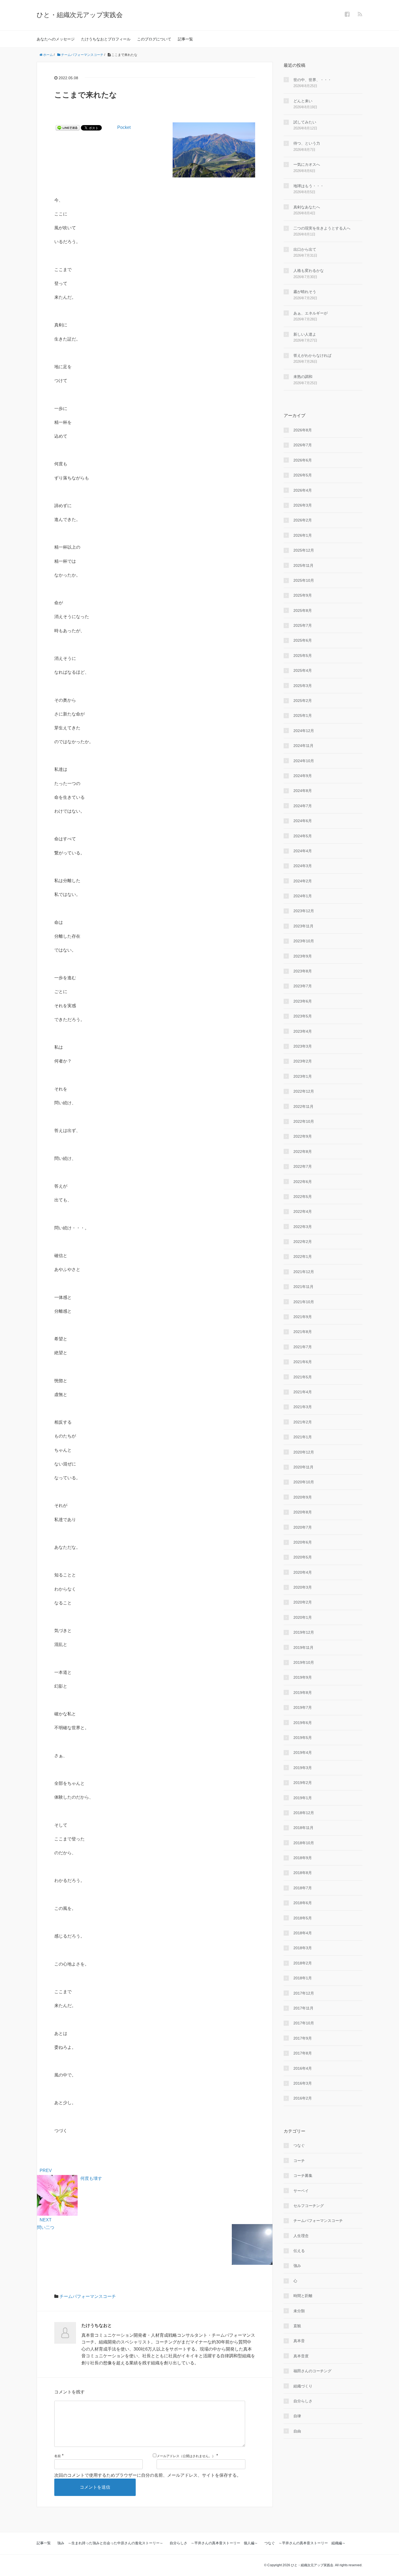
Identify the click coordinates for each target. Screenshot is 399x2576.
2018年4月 (303, 1933)
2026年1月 (303, 535)
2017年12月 (304, 1993)
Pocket (124, 127)
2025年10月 (304, 580)
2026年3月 (303, 505)
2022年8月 (303, 1152)
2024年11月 (303, 746)
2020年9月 (303, 1497)
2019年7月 (303, 1707)
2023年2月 (303, 1061)
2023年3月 (303, 1046)
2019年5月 (303, 1738)
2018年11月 (303, 1828)
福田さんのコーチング (312, 2371)
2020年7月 (303, 1527)
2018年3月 (303, 1948)
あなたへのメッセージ (56, 39)
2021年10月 (304, 1302)
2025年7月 (303, 625)
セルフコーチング (309, 2206)
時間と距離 (303, 2296)
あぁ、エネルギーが (311, 313)
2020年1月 (303, 1617)
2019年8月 (303, 1693)
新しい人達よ (305, 334)
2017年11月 (303, 2008)
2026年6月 (303, 460)
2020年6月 (303, 1542)
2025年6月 (303, 640)
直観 (297, 2326)
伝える (299, 2251)
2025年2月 (303, 701)
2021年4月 (303, 1392)
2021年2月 (303, 1422)
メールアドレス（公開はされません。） (186, 2456)
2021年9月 (303, 1317)
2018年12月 (304, 1813)
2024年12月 (304, 731)
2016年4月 (303, 2068)
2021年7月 (303, 1347)
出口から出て (305, 249)
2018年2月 (303, 1963)
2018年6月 (303, 1903)
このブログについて (154, 39)
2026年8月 (303, 430)
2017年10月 (304, 2023)
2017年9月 (303, 2038)
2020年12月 (304, 1452)
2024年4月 (303, 851)
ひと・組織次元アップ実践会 (80, 15)
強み (297, 2266)
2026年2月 (303, 520)
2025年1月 (303, 715)
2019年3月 (303, 1768)
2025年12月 (304, 550)
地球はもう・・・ (309, 186)
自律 (297, 2416)
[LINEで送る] (68, 127)
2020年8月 (303, 1512)
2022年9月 (303, 1136)
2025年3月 (303, 686)
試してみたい (305, 122)
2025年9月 (303, 595)
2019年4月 (303, 1753)
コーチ (299, 2161)
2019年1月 (303, 1798)
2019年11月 (303, 1648)
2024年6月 (303, 821)
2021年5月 (303, 1377)
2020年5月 (303, 1557)
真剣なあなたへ (307, 207)
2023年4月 (303, 1031)
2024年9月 (303, 776)
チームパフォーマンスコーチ (88, 2296)
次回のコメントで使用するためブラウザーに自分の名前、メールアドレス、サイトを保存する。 (148, 2475)
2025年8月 (303, 610)
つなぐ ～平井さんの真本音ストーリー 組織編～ (305, 2543)
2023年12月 (304, 911)
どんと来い (303, 101)
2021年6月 (303, 1362)
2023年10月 (304, 941)
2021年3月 (303, 1407)
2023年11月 (303, 926)
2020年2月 (303, 1602)
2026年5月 (303, 475)
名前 (58, 2456)
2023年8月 (303, 971)
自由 (297, 2431)
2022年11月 (303, 1106)
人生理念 (301, 2236)
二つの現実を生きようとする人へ (322, 228)
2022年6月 (303, 1182)
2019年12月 (304, 1632)
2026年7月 (303, 445)
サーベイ (301, 2191)
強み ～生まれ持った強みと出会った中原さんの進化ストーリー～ (110, 2543)
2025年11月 (303, 565)
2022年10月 (304, 1121)
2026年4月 (303, 490)
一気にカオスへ (307, 164)
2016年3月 (303, 2083)
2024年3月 (303, 866)
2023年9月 (303, 956)
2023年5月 (303, 1016)
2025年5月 (303, 656)
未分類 (299, 2311)
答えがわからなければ (312, 355)
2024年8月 (303, 791)
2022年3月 (303, 1227)
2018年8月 (303, 1873)
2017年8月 (303, 2053)
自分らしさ (303, 2401)
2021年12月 (304, 1272)
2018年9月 (303, 1858)
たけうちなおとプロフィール (106, 39)
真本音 (299, 2341)
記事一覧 (185, 39)
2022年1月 (303, 1257)
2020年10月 (304, 1482)
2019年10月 (304, 1662)
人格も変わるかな (309, 271)
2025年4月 (303, 670)
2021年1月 (303, 1437)
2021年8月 (303, 1332)
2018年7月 (303, 1888)
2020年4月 (303, 1572)
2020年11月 (303, 1467)
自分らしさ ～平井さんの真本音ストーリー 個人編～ (214, 2543)
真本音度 (301, 2356)
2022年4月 (303, 1211)
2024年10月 (304, 761)
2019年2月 (303, 1783)
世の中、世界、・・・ (312, 80)
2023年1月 (303, 1076)
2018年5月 (303, 1918)
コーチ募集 (303, 2176)
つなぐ (299, 2145)
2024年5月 (303, 836)
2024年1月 (303, 896)
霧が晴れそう (305, 292)
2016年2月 (303, 2098)
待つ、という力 (307, 143)
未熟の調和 (303, 377)
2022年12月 (304, 1091)
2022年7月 (303, 1166)
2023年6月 (303, 1001)
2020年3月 (303, 1587)
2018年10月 (304, 1843)
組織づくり (303, 2386)
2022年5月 (303, 1197)
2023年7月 (303, 986)
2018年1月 (303, 1978)
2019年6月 (303, 1723)
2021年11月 (303, 1287)
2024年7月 (303, 806)
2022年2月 (303, 1242)
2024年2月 (303, 881)
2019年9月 (303, 1677)
